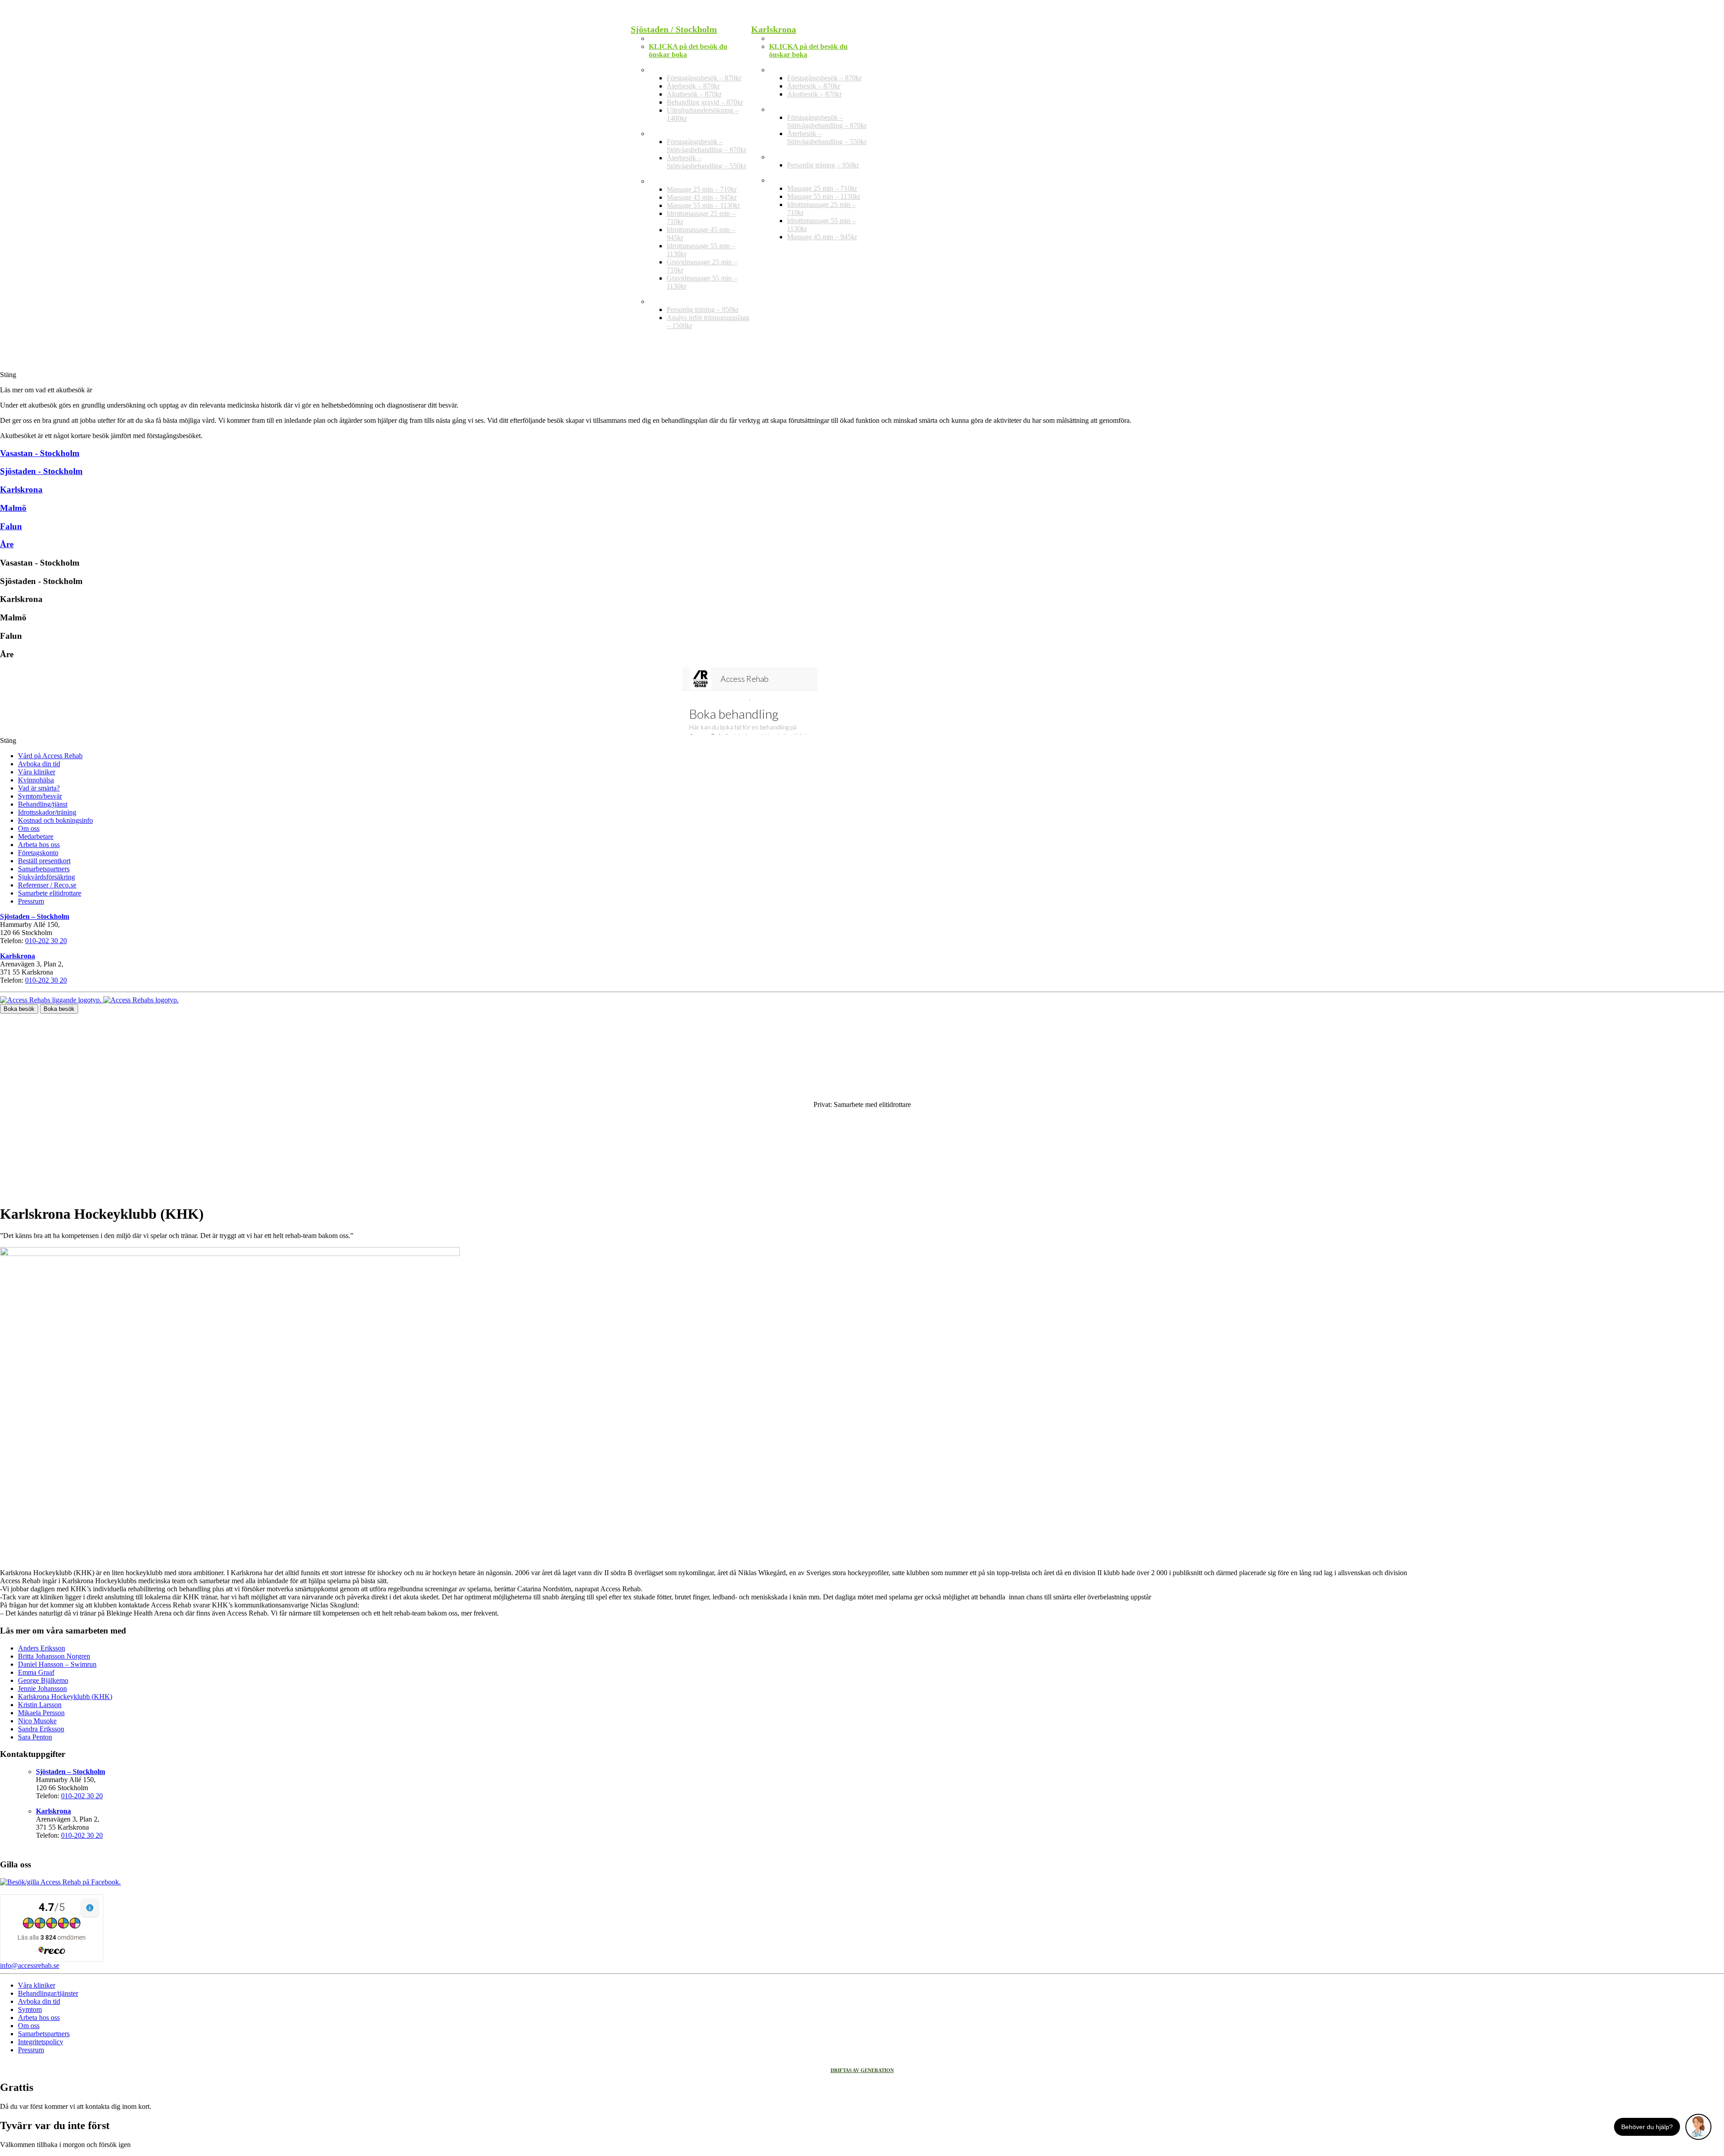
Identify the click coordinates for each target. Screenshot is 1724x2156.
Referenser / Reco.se (47, 885)
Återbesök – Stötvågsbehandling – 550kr (706, 162)
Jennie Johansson (42, 1688)
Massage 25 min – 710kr (702, 189)
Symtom (30, 2009)
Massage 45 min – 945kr (702, 197)
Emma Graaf (36, 1672)
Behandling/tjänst (43, 804)
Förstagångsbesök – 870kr (704, 78)
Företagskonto (38, 853)
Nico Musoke (37, 1721)
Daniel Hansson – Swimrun (57, 1664)
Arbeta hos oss (39, 845)
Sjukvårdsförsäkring (46, 877)
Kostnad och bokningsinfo (55, 820)
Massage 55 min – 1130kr (703, 205)
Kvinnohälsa (36, 780)
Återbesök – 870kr (693, 86)
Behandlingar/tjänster (48, 1993)
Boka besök (19, 1009)
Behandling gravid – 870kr (705, 102)
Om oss (29, 828)
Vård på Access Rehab (50, 756)
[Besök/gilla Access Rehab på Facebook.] (60, 1882)
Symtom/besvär (40, 796)
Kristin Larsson (40, 1705)
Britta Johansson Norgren (54, 1656)
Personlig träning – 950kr (703, 310)
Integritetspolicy (41, 2042)
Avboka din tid (39, 764)
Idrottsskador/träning (47, 812)
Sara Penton (35, 1737)
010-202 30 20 (46, 941)
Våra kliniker (37, 772)
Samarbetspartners (44, 869)
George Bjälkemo (43, 1680)
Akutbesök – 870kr (694, 94)
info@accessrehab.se (30, 1965)
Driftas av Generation (862, 2070)
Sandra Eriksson (41, 1729)
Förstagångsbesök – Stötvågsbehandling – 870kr (706, 146)
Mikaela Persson (41, 1713)
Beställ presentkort (44, 861)
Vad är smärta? (39, 788)
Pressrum (31, 901)
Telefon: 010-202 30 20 (683, 38)
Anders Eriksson (42, 1648)
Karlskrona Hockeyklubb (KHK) (65, 1697)
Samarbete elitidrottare (50, 893)
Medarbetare (36, 836)
